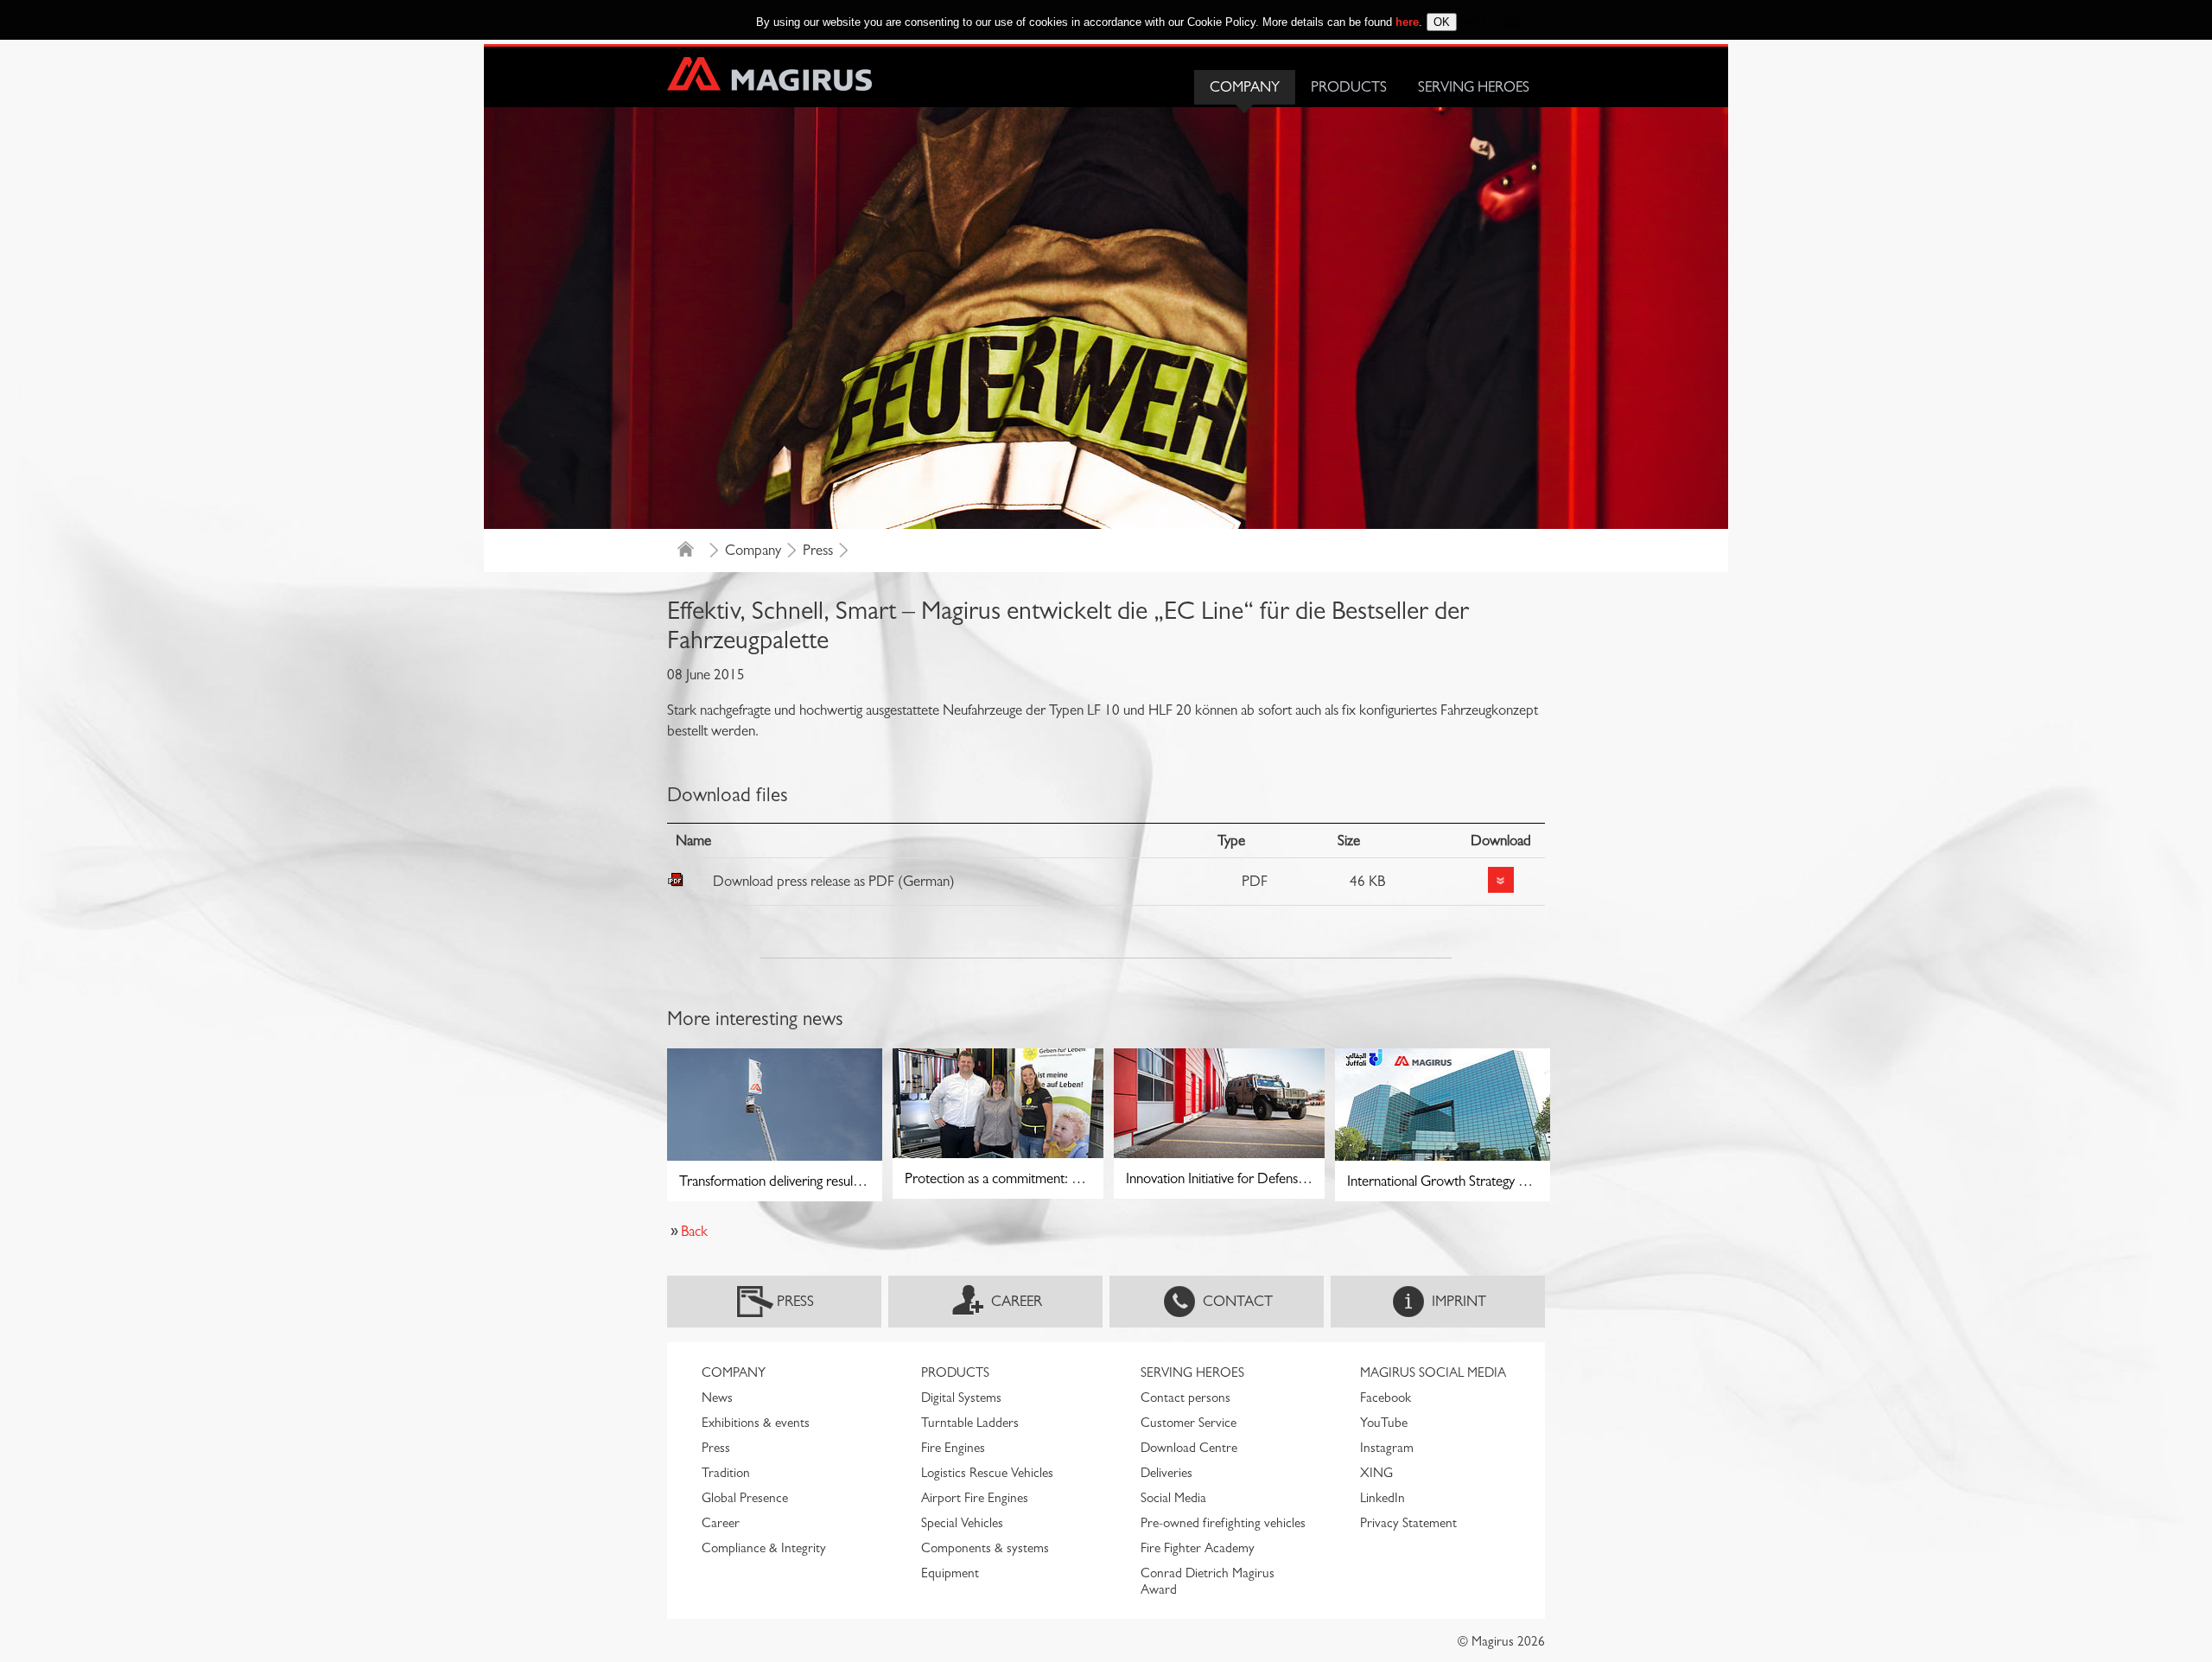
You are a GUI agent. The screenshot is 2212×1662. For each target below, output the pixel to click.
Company (1245, 87)
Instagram (1387, 1448)
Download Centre (1189, 1448)
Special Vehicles (962, 1523)
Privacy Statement (1408, 1523)
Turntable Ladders (970, 1423)
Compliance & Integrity (764, 1548)
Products (1349, 87)
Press (818, 550)
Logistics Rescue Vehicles (987, 1473)
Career (1017, 1301)
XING (1376, 1473)
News (717, 1398)
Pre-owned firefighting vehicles (1223, 1523)
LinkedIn (1382, 1498)
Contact (1238, 1301)
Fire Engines (953, 1448)
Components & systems (985, 1548)
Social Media (1173, 1498)
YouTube (1384, 1423)
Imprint (1459, 1301)
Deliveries (1166, 1473)
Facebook (1386, 1398)
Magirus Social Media (1433, 1372)
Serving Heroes (1474, 87)
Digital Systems (961, 1398)
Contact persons (1185, 1398)
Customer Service (1189, 1423)
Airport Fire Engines (975, 1498)
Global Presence (745, 1498)
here (1407, 22)
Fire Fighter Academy (1198, 1548)
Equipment (950, 1573)
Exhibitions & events (756, 1423)
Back (694, 1231)
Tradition (726, 1473)
